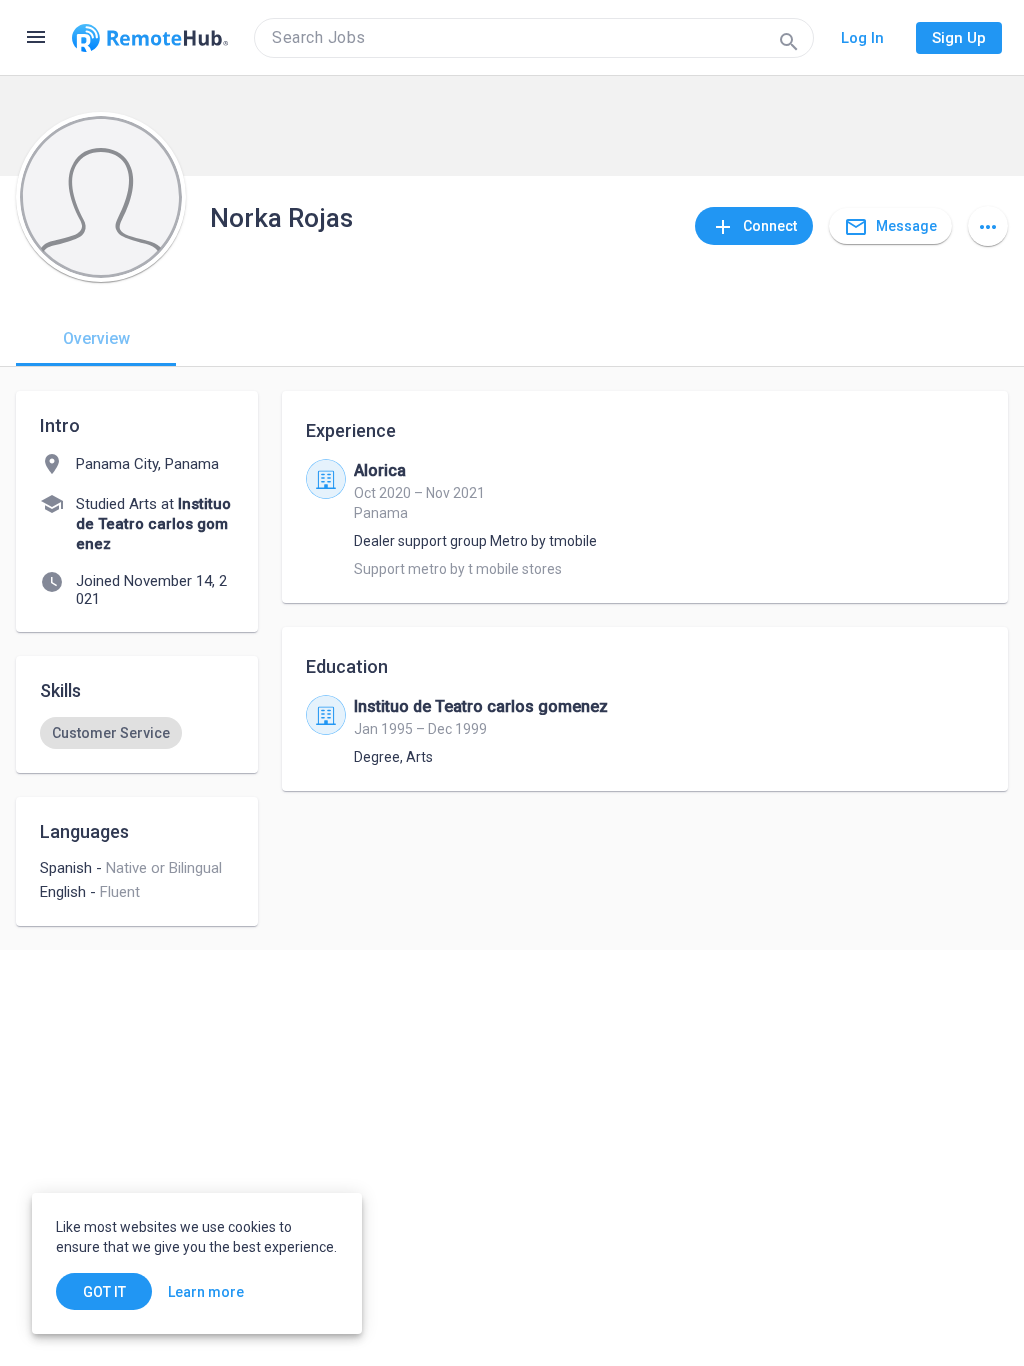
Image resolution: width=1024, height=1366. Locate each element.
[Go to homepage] (150, 38)
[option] (111, 733)
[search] (534, 38)
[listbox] (137, 733)
